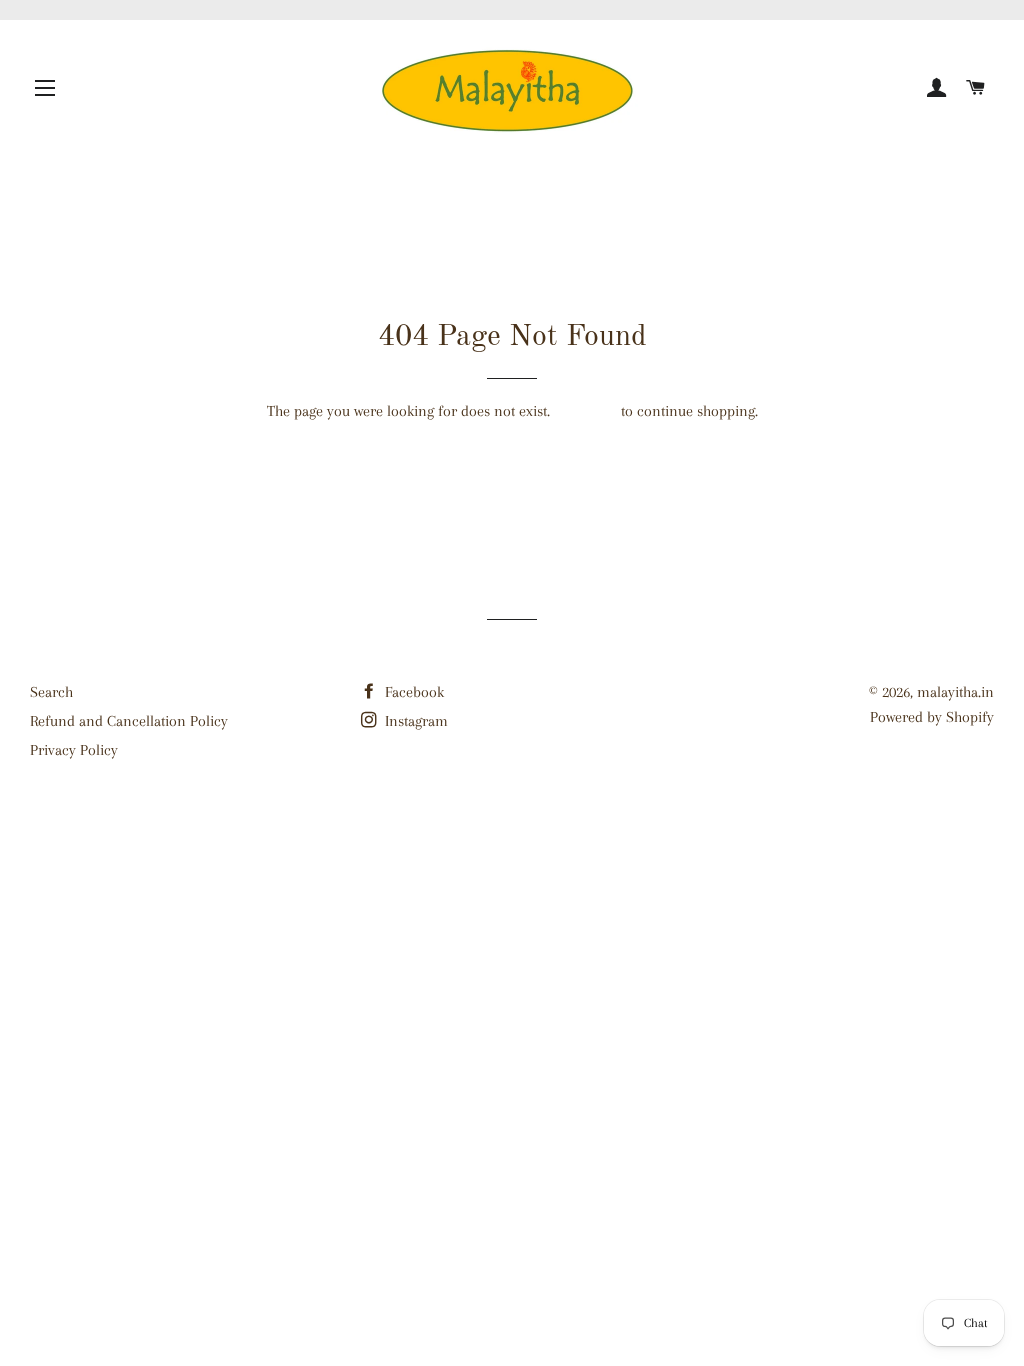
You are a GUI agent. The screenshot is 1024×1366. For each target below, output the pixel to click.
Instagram (414, 721)
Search (51, 692)
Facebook (412, 692)
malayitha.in (955, 692)
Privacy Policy (74, 750)
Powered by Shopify (932, 717)
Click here (585, 411)
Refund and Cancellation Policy (129, 721)
